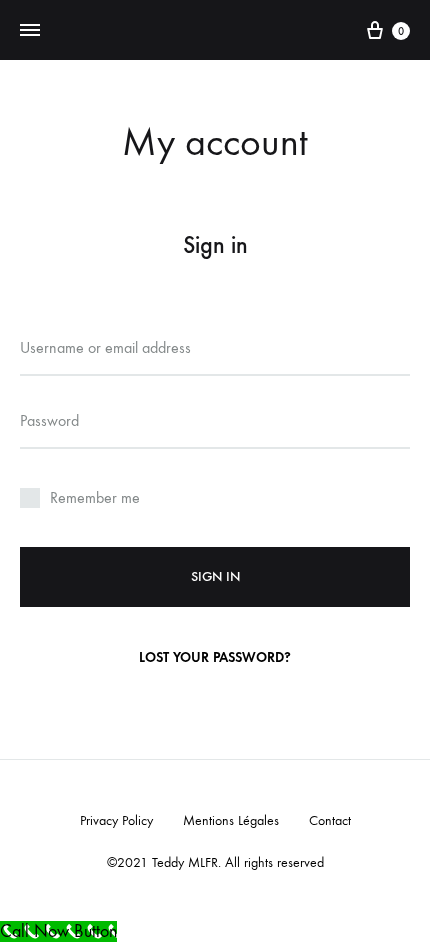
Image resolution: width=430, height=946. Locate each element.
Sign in (215, 576)
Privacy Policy (116, 820)
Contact (330, 820)
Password (49, 420)
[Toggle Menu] (30, 31)
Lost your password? (215, 657)
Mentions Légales (231, 820)
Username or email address (105, 347)
